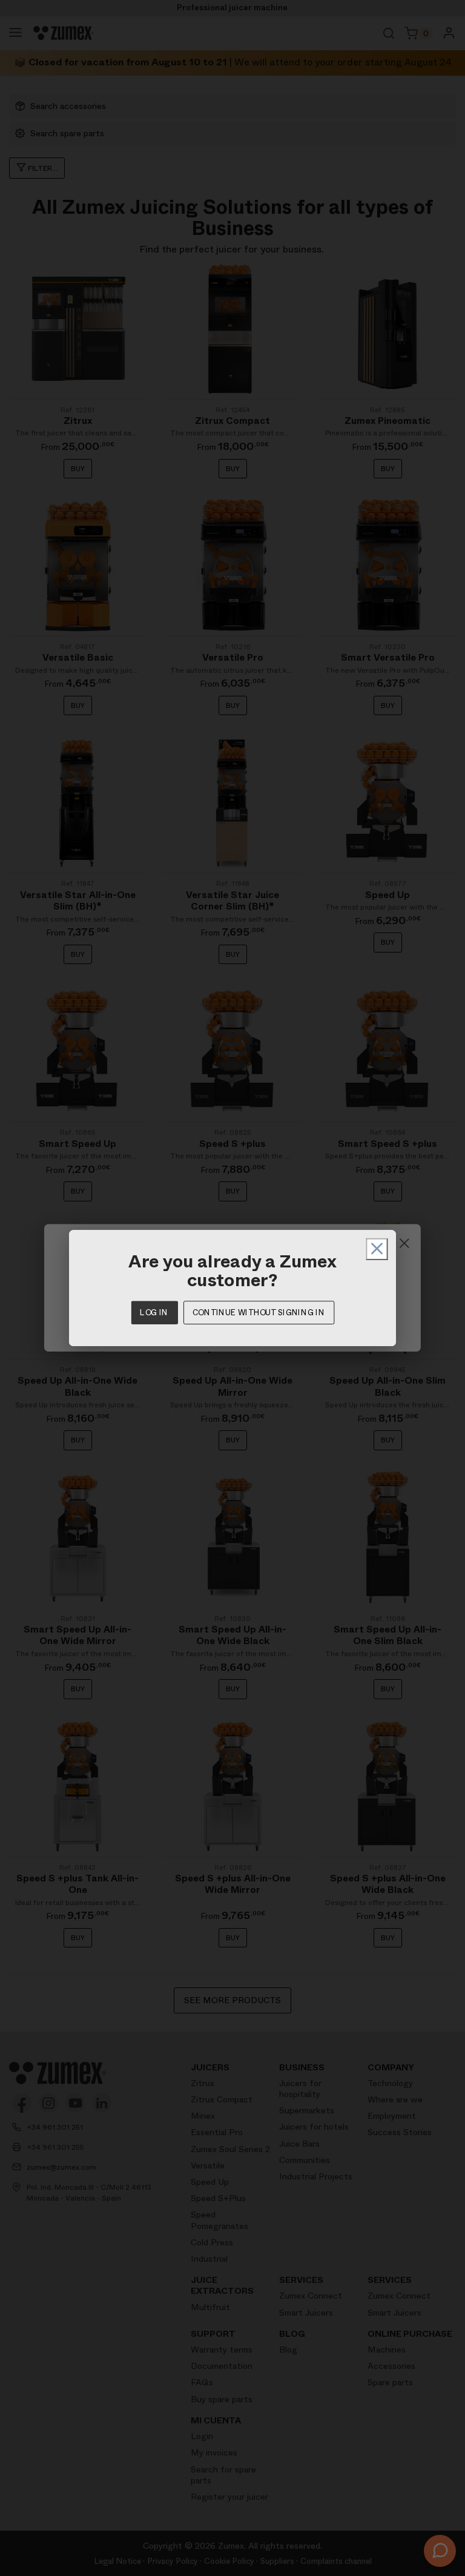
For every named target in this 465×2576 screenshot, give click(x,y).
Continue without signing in (259, 1313)
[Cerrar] (377, 1249)
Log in (154, 1313)
